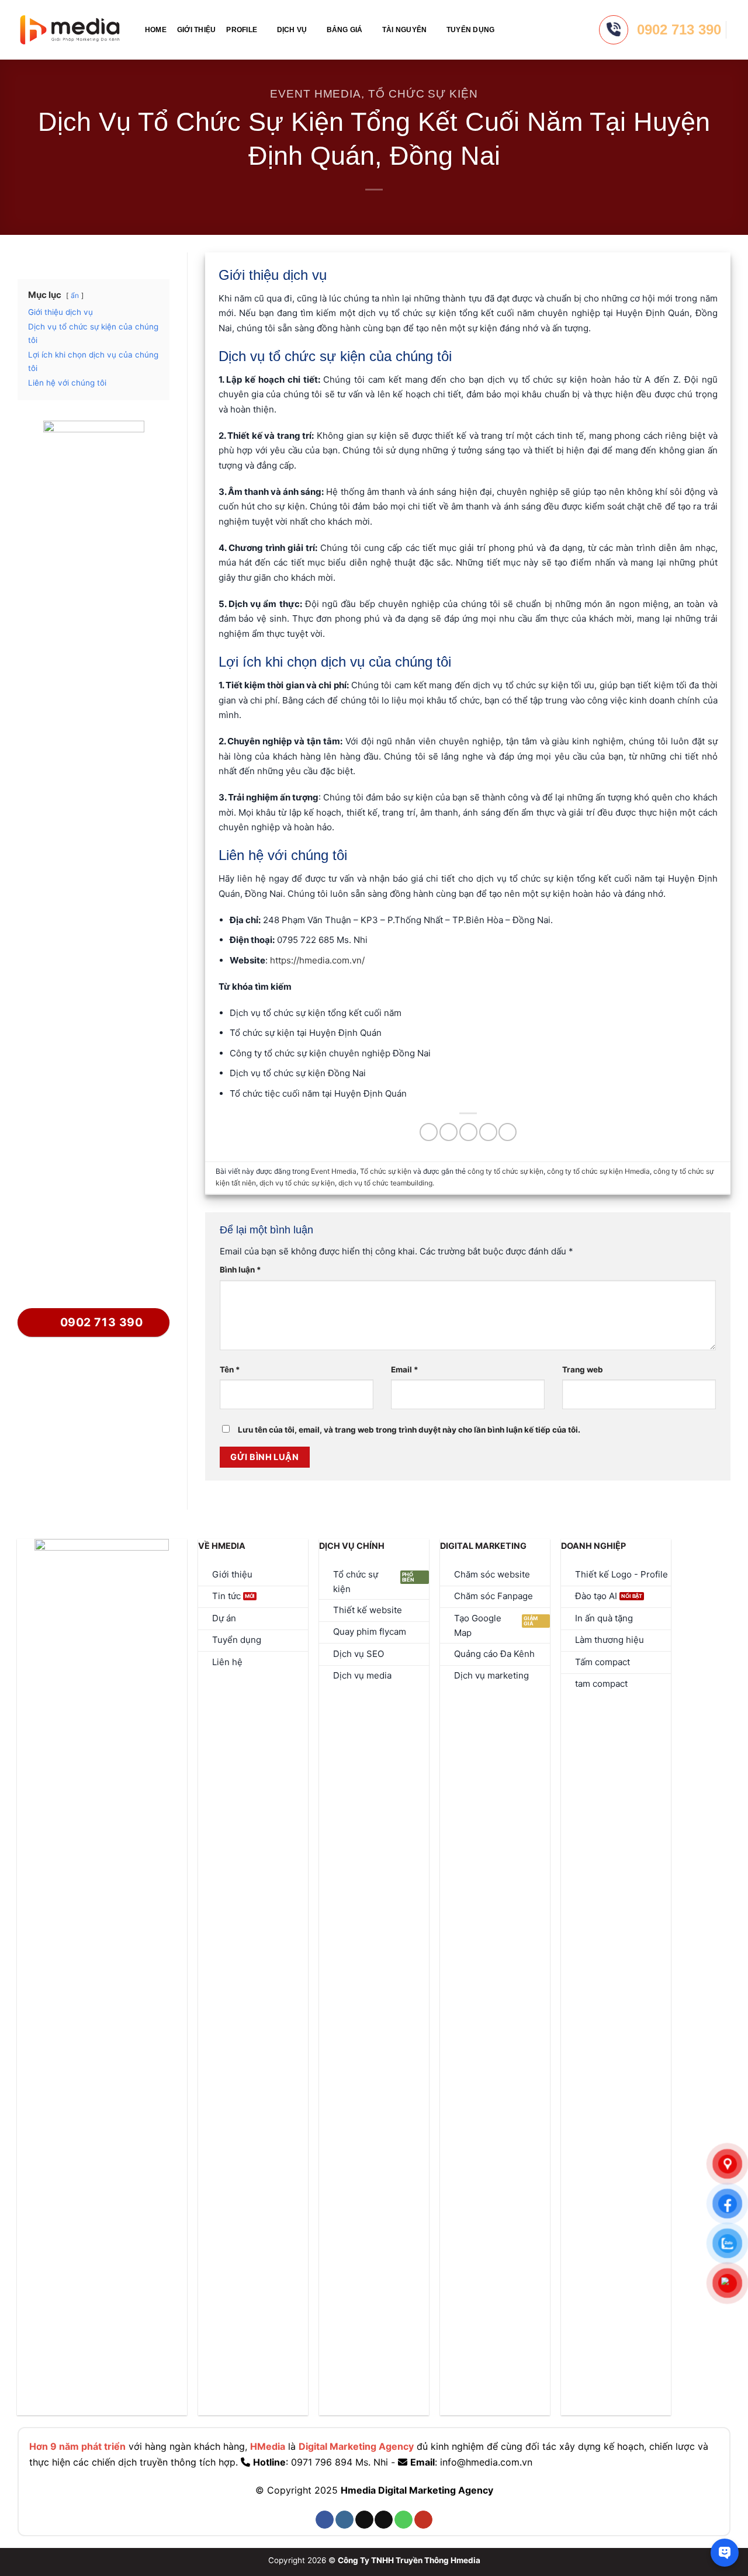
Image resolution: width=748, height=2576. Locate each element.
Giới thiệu (196, 30)
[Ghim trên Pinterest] (488, 1132)
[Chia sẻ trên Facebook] (429, 1132)
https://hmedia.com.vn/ (317, 960)
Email (405, 1370)
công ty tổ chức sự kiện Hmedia (598, 1171)
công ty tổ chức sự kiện (505, 1171)
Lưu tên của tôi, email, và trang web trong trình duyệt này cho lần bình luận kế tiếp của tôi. (409, 1430)
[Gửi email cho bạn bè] (468, 1132)
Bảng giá (345, 30)
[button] (510, 30)
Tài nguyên (404, 30)
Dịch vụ (292, 30)
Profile (242, 30)
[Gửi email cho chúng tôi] (384, 2520)
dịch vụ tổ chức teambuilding (385, 1183)
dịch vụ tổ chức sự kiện (297, 1183)
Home (156, 30)
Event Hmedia (316, 94)
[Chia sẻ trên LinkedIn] (508, 1132)
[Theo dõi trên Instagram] (344, 2520)
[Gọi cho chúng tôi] (404, 2520)
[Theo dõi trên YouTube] (423, 2520)
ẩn (75, 295)
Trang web (583, 1370)
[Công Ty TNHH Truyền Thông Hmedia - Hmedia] (70, 30)
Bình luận (240, 1270)
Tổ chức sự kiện (423, 94)
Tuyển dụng (470, 30)
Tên (230, 1370)
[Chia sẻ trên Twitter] (449, 1132)
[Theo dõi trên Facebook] (325, 2520)
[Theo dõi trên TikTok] (364, 2520)
